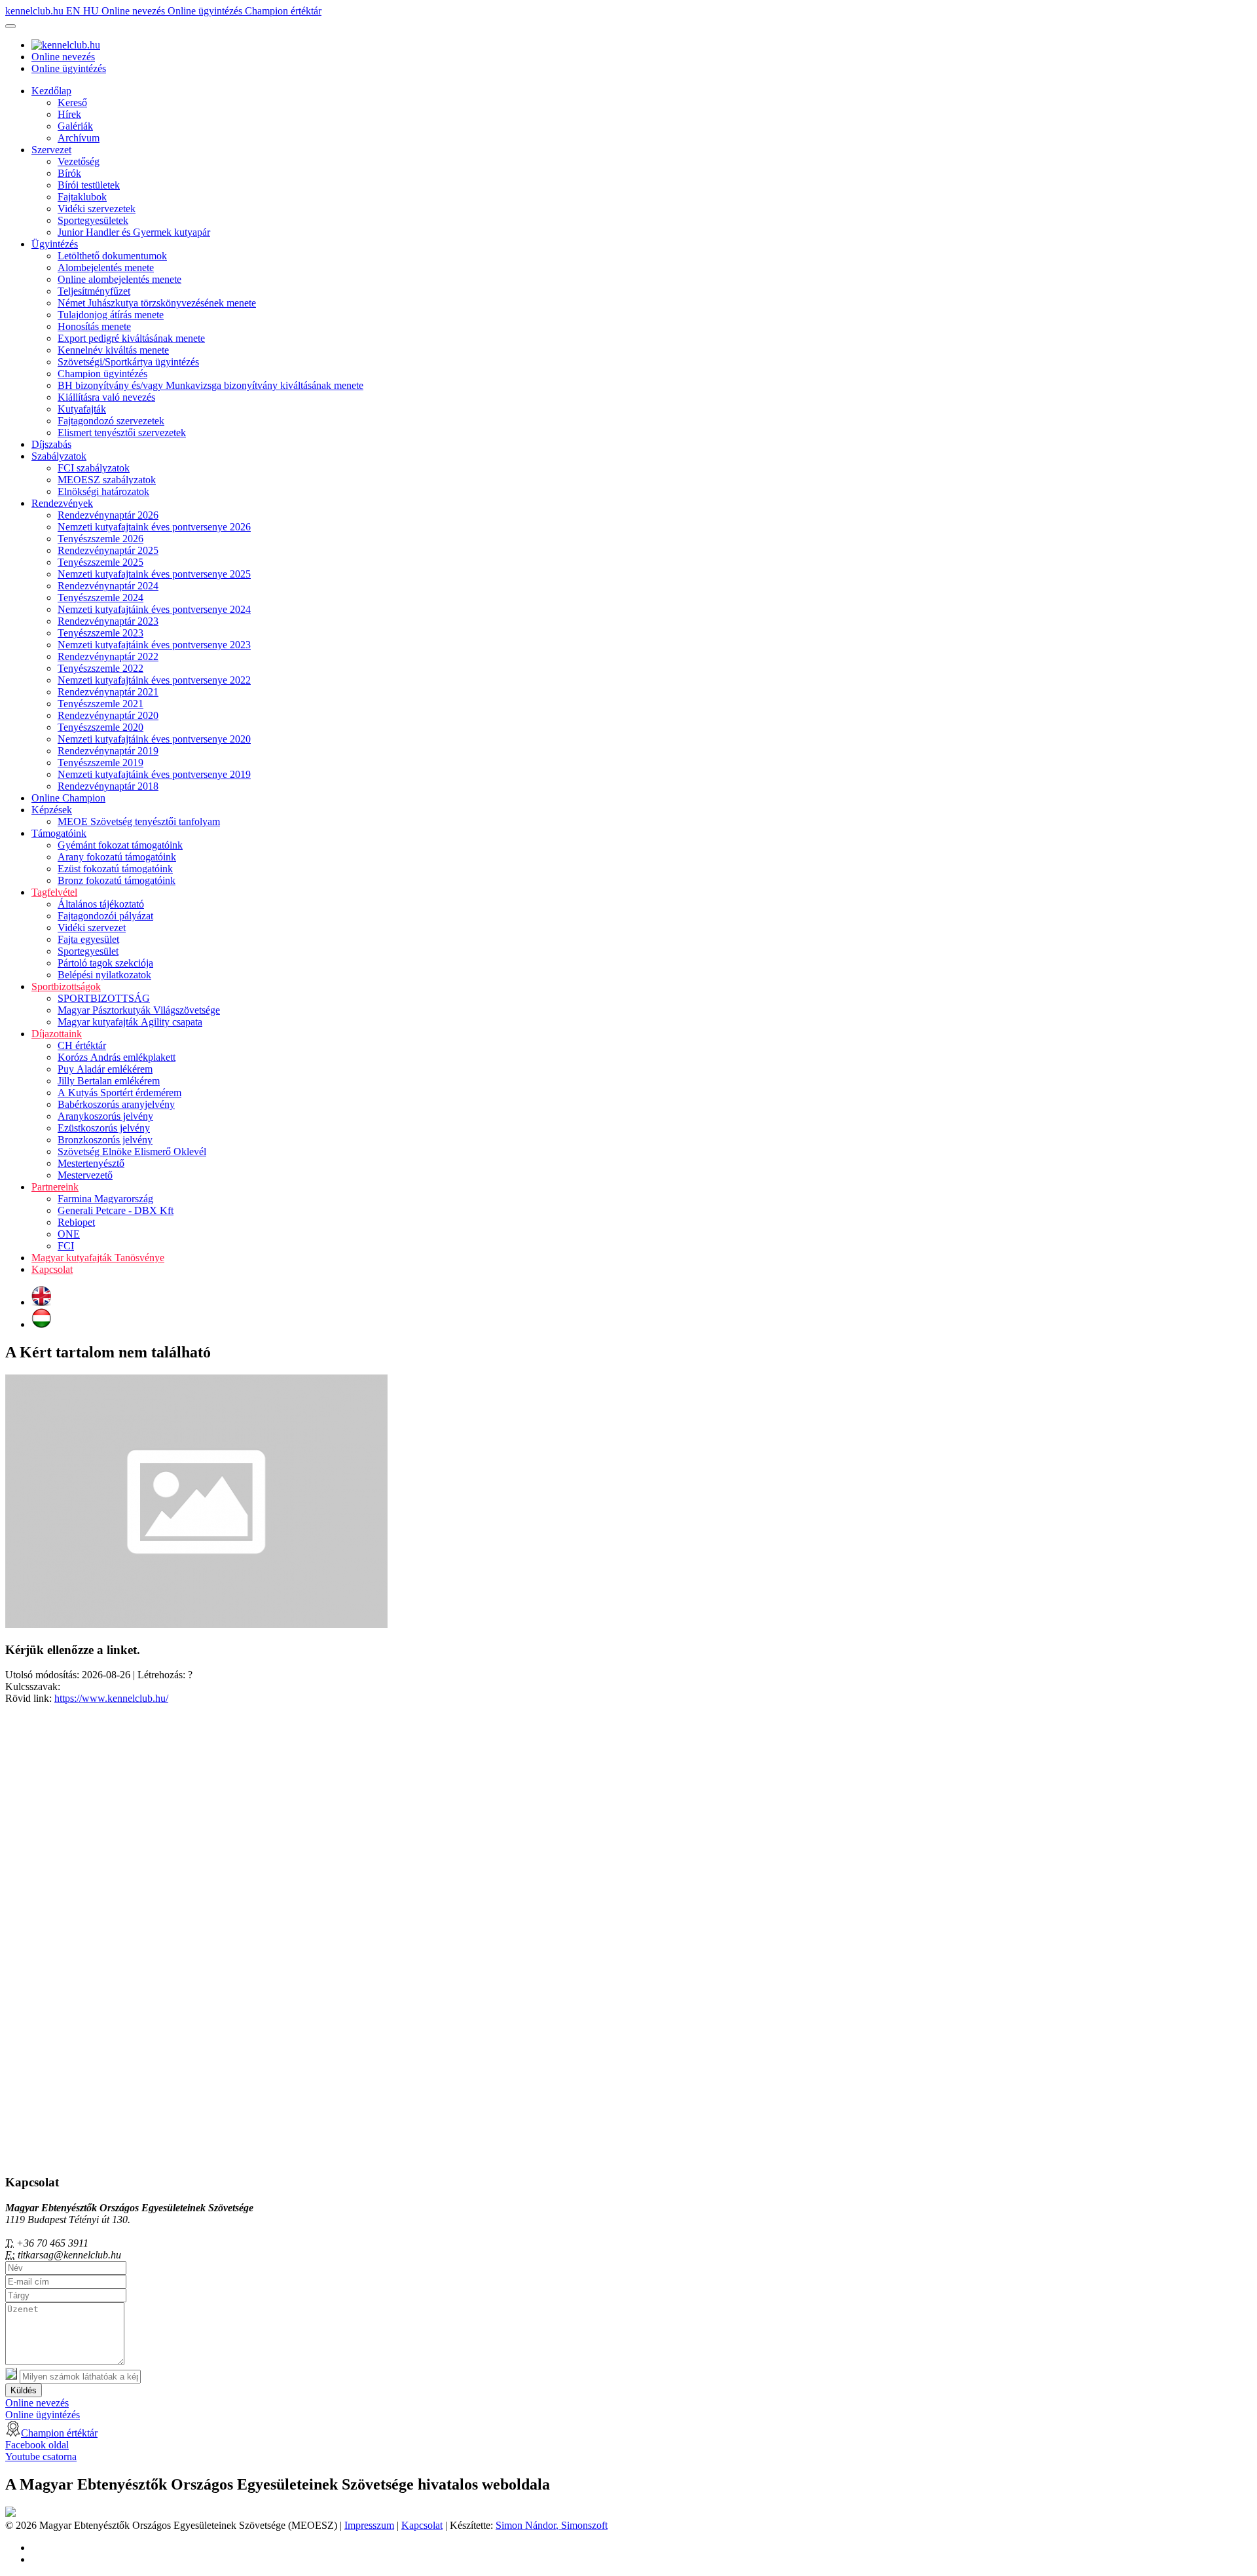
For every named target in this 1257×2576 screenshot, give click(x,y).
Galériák (75, 126)
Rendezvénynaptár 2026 (108, 515)
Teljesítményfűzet (94, 291)
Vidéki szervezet (92, 928)
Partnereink (55, 1187)
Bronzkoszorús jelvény (105, 1140)
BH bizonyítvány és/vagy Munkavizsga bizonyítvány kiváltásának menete (210, 385)
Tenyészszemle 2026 (100, 539)
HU (92, 11)
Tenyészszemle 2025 (100, 562)
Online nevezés (135, 11)
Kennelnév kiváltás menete (113, 350)
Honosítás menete (94, 326)
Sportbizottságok (66, 986)
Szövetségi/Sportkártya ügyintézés (128, 362)
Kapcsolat (52, 1269)
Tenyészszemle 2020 (100, 727)
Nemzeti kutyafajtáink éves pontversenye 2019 (154, 774)
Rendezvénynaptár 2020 (108, 715)
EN (75, 11)
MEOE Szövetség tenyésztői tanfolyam (139, 821)
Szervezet (51, 150)
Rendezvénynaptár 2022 (108, 656)
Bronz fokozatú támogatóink (117, 880)
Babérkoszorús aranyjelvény (116, 1104)
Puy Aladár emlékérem (105, 1069)
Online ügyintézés (206, 11)
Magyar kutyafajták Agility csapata (130, 1022)
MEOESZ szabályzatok (107, 480)
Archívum (79, 138)
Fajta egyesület (88, 939)
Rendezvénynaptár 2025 (108, 550)
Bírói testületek (89, 185)
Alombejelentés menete (106, 267)
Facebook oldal (37, 2445)
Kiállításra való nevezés (106, 397)
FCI (66, 1246)
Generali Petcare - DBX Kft (116, 1210)
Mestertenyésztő (91, 1163)
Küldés (24, 2390)
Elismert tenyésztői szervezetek (122, 432)
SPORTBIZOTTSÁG (104, 998)
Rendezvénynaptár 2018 (108, 786)
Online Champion (68, 798)
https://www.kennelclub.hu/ (111, 1698)
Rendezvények (62, 503)
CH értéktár (82, 1045)
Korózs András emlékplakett (117, 1057)
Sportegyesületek (93, 220)
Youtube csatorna (41, 2456)
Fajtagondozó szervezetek (111, 421)
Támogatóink (59, 833)
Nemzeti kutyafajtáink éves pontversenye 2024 (154, 609)
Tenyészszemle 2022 (100, 668)
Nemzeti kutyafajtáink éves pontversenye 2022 (154, 680)
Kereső (72, 102)
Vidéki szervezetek (97, 209)
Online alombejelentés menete (119, 279)
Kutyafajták (82, 409)
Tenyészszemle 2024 (100, 598)
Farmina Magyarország (105, 1199)
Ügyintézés (55, 244)
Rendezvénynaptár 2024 (108, 586)
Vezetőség (79, 161)
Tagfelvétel (54, 892)
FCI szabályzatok (94, 468)
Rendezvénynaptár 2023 (108, 621)
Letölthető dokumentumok (112, 256)
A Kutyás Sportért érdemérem (119, 1093)
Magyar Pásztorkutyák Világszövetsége (139, 1010)
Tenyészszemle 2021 (100, 704)
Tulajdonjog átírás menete (111, 315)
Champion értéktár (283, 11)
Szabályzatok (59, 456)
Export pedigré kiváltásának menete (131, 338)
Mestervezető (85, 1175)
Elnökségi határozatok (103, 491)
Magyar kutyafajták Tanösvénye (98, 1258)
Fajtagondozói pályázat (105, 916)
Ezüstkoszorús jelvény (104, 1128)
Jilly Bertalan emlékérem (109, 1081)
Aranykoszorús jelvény (105, 1116)
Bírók (69, 173)
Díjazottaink (57, 1034)
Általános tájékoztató (101, 904)
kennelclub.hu (36, 11)
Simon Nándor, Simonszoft (552, 2525)
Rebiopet (76, 1222)
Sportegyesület (88, 951)
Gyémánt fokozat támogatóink (120, 845)
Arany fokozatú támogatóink (117, 857)
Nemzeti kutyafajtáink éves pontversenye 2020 (154, 739)
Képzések (52, 810)
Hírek (69, 114)
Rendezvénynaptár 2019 (108, 751)
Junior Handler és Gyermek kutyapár (134, 232)
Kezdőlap (51, 91)
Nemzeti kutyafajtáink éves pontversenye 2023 (154, 645)
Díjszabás (51, 444)
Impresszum (369, 2525)
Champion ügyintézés (102, 374)
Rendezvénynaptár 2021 (108, 692)
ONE (69, 1234)
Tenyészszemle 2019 (100, 763)
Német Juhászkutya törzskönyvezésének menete (157, 303)
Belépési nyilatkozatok (104, 975)
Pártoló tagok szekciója (105, 963)
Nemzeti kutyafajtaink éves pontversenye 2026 (154, 527)
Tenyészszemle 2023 (100, 633)
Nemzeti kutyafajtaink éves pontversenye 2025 (154, 574)
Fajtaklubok (82, 197)
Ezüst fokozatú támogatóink (115, 869)
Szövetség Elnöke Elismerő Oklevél (132, 1151)
